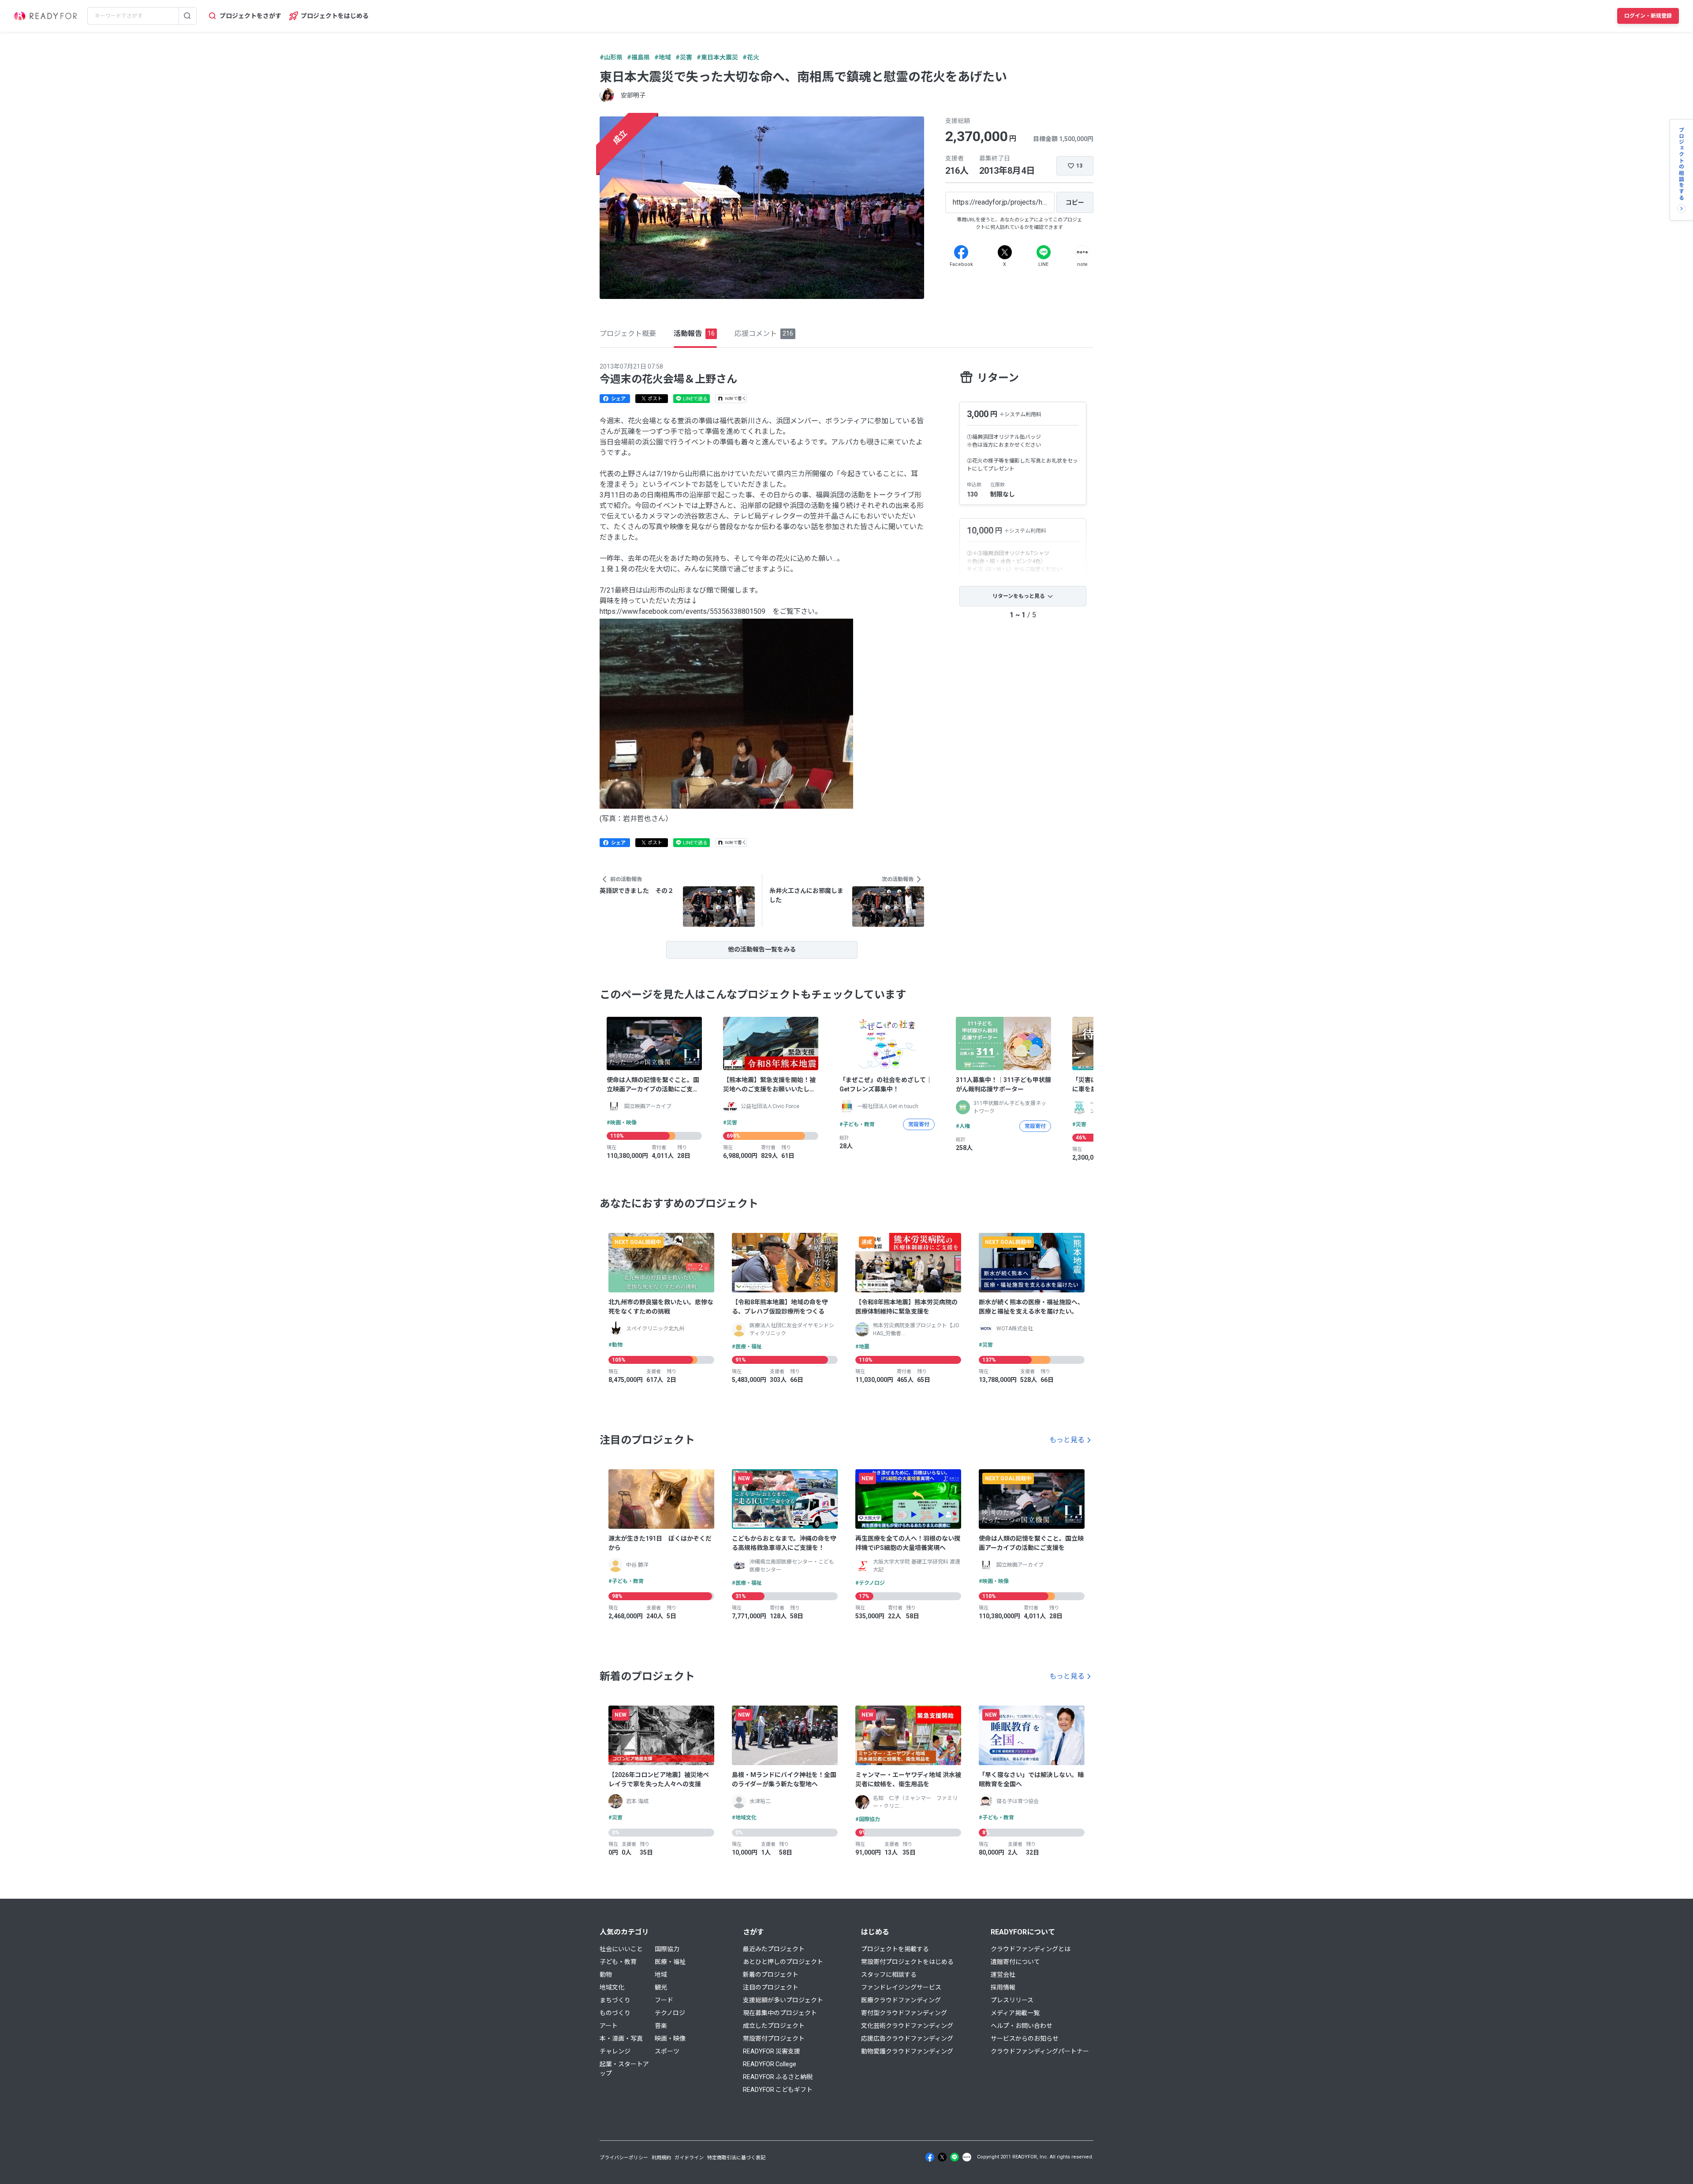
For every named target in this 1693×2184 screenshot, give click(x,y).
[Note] (1082, 252)
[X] (1005, 252)
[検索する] (187, 16)
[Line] (1044, 252)
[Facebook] (961, 252)
